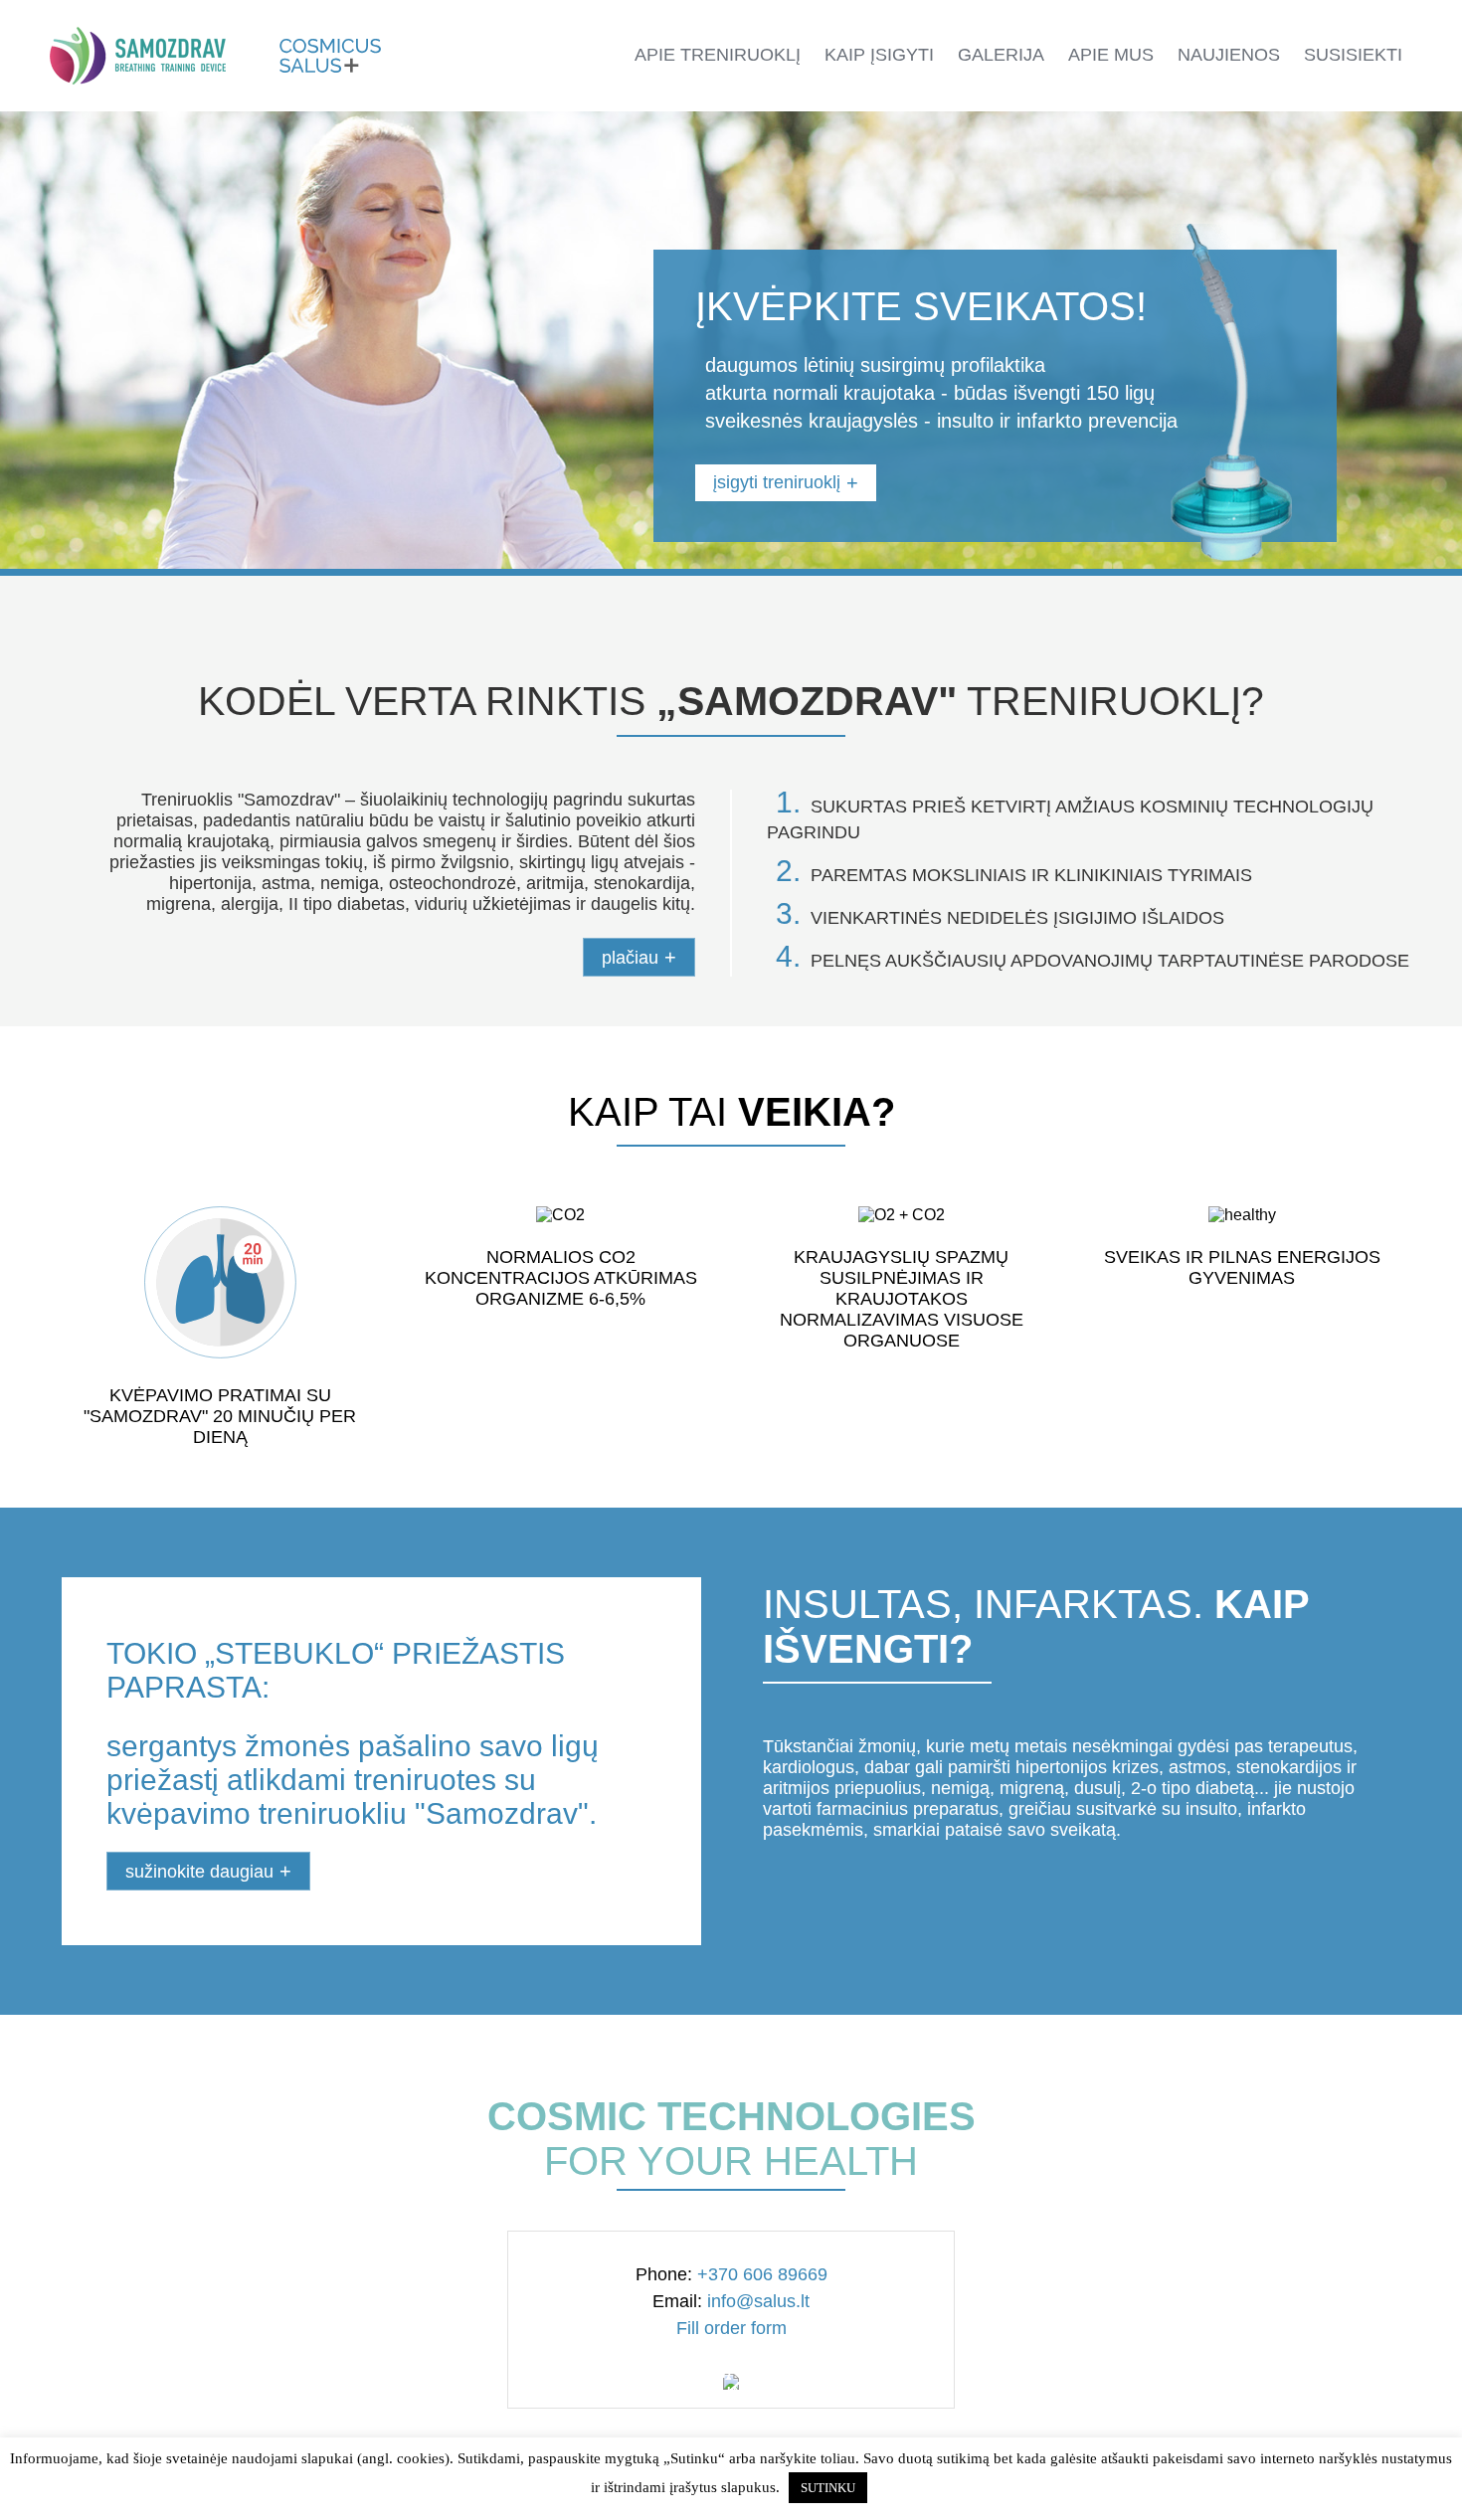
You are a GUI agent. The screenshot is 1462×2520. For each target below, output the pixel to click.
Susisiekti (1353, 55)
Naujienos (1229, 55)
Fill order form (731, 2328)
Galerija (1001, 55)
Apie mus (1111, 55)
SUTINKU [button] (828, 2488)
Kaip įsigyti (879, 55)
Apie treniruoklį (718, 55)
